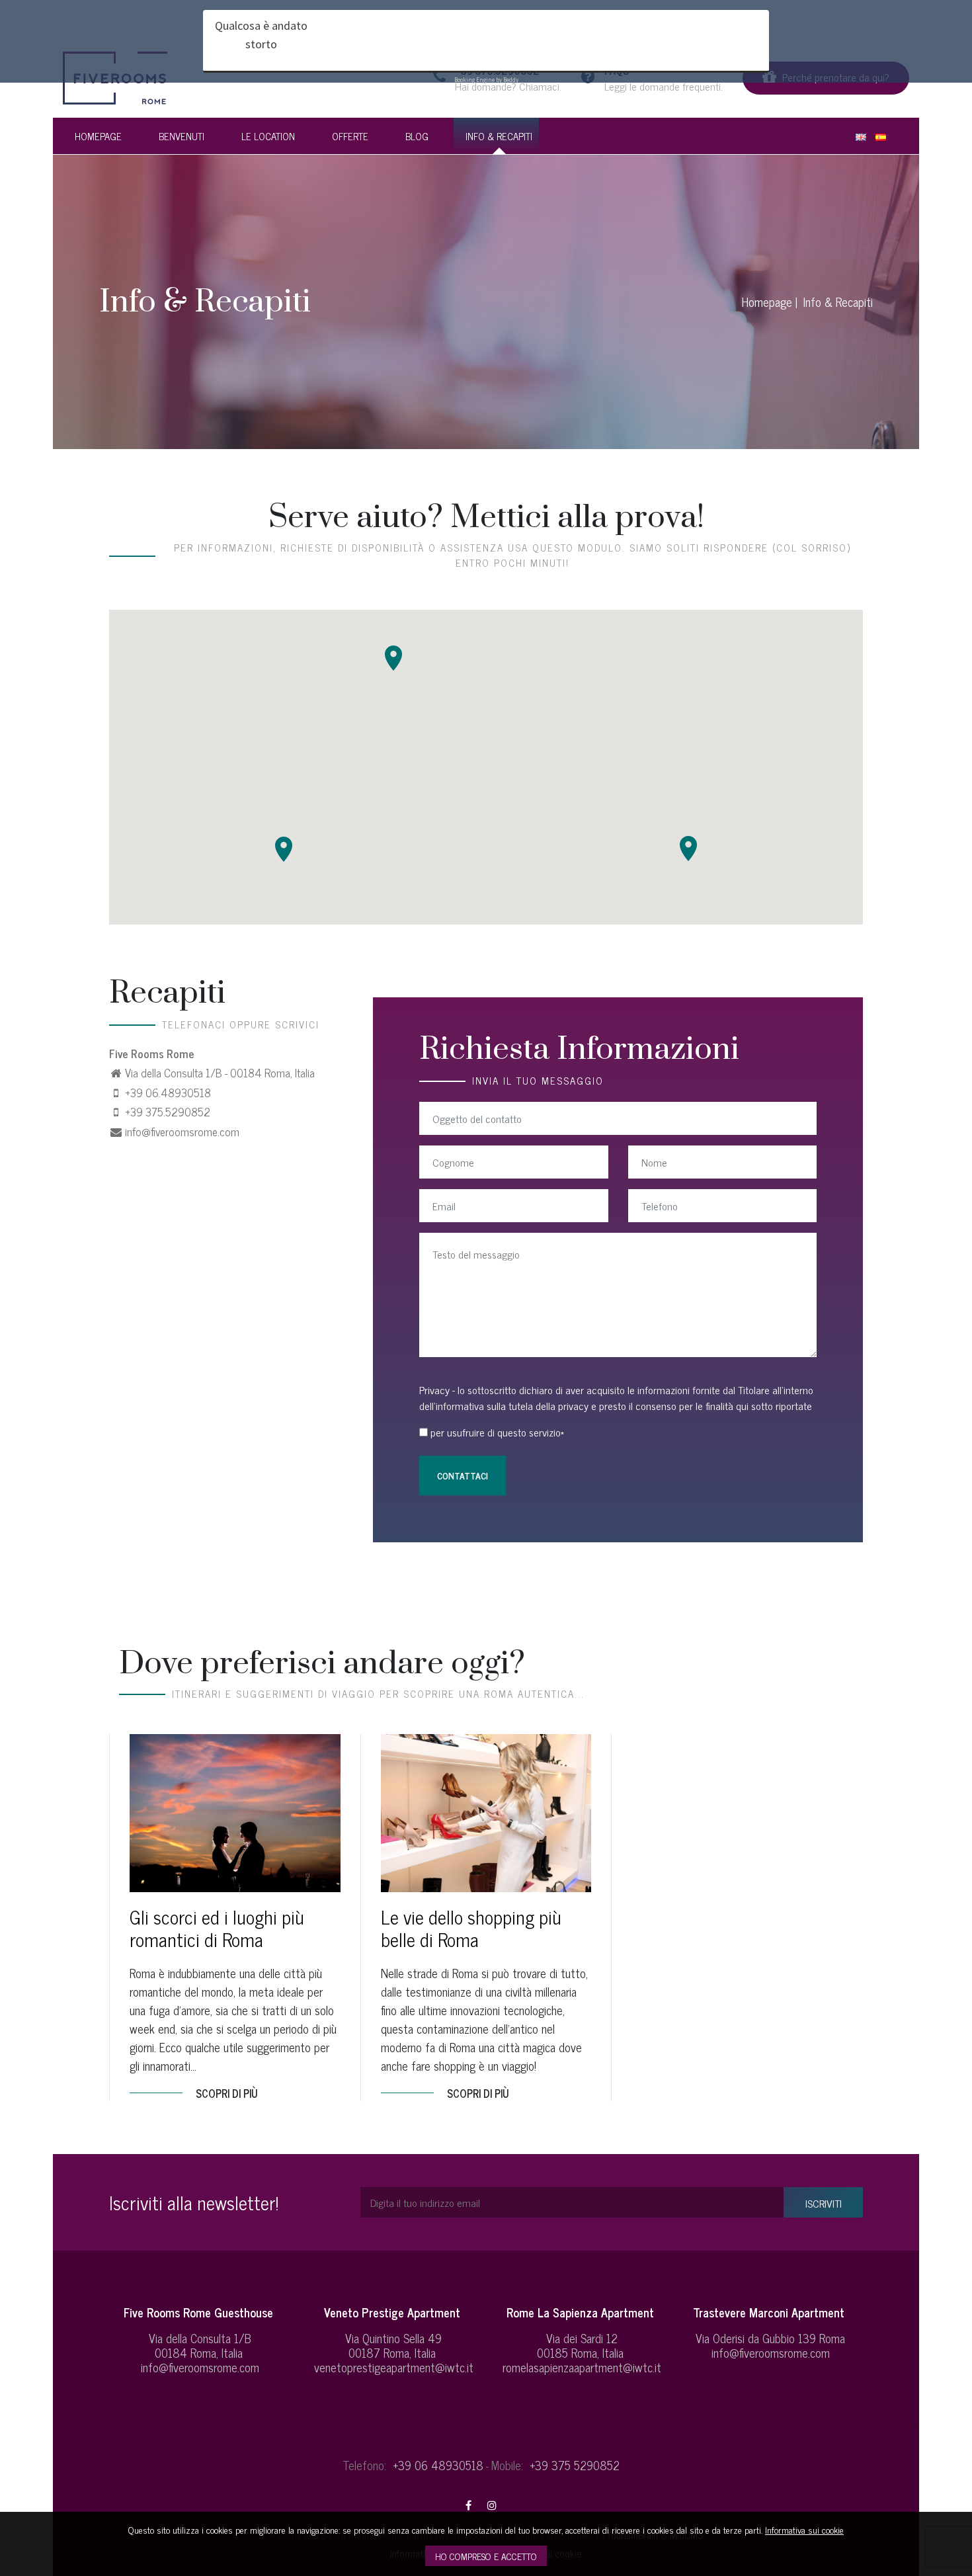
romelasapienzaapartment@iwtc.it (582, 2367)
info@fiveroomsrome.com (182, 1132)
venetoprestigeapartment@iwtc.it (394, 2367)
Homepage (98, 136)
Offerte (350, 136)
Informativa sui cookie (804, 2529)
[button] (284, 849)
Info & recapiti (499, 136)
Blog (417, 136)
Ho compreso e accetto (486, 2556)
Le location (268, 136)
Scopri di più (227, 2093)
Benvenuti (182, 136)
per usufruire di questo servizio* (497, 1432)
